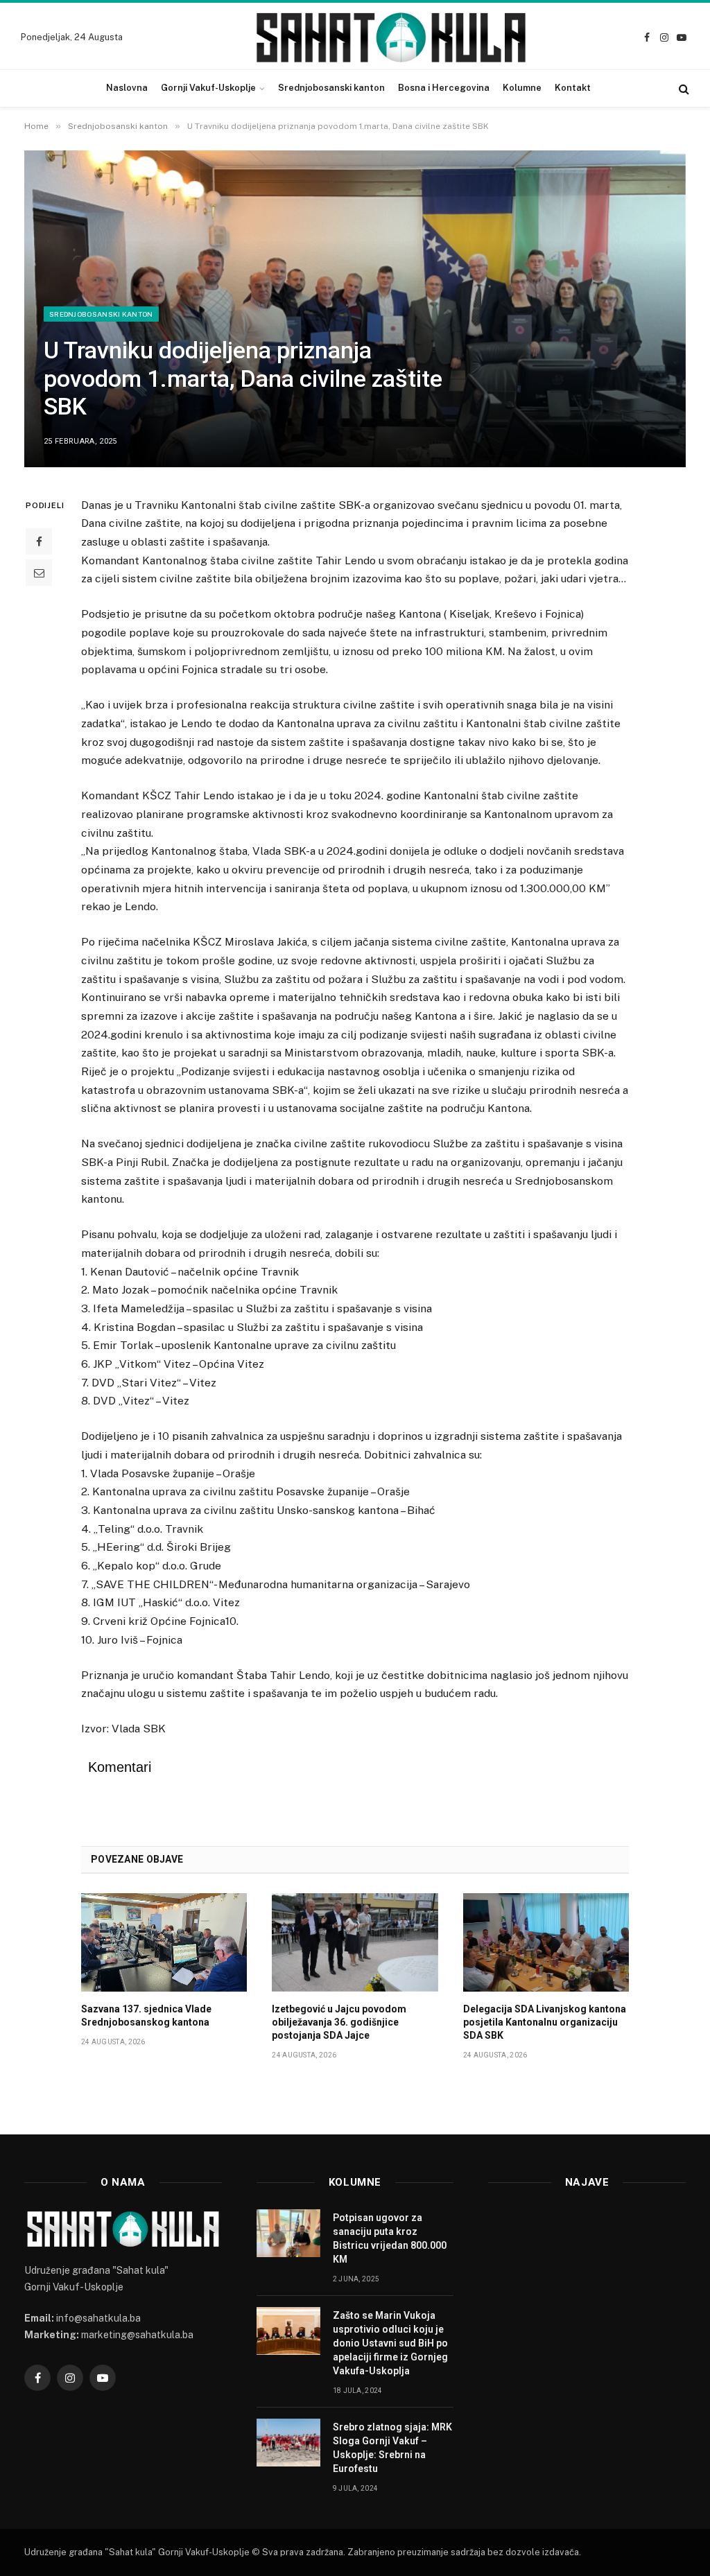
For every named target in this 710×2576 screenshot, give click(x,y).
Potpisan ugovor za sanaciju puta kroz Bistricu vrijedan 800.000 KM (390, 2238)
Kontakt (573, 88)
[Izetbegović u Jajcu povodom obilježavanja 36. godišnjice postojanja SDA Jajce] (355, 1942)
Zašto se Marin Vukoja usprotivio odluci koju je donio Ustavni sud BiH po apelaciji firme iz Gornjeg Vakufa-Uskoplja (390, 2343)
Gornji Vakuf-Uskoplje (208, 88)
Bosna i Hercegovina (444, 88)
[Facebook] (39, 541)
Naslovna (127, 88)
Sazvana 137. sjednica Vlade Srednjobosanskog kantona (146, 2016)
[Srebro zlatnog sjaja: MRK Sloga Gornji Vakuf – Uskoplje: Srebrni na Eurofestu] (288, 2443)
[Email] (39, 573)
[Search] (683, 88)
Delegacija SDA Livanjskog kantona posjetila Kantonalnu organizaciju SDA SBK (545, 2022)
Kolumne (522, 88)
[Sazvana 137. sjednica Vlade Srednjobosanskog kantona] (164, 1942)
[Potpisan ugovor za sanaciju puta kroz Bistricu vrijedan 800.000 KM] (288, 2233)
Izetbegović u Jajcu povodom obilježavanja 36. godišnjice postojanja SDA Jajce (339, 2022)
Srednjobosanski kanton (331, 88)
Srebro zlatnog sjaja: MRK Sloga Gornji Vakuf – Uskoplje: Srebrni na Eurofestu (392, 2448)
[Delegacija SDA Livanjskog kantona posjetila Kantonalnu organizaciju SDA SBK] (546, 1942)
